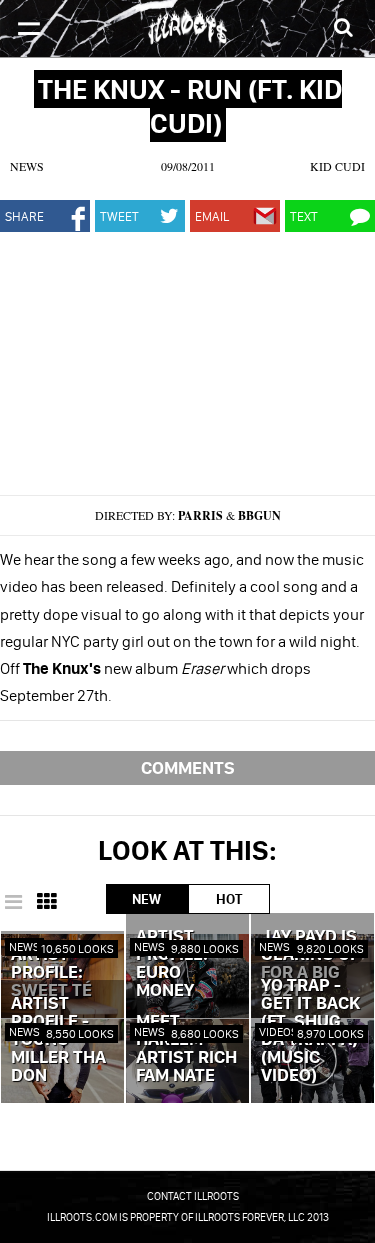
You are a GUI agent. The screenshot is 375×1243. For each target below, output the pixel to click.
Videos (278, 1031)
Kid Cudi (337, 166)
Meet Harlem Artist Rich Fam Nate (186, 1049)
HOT (229, 899)
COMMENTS (188, 767)
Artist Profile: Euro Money (172, 964)
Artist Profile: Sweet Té (51, 973)
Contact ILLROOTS (193, 1196)
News (27, 166)
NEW (146, 899)
